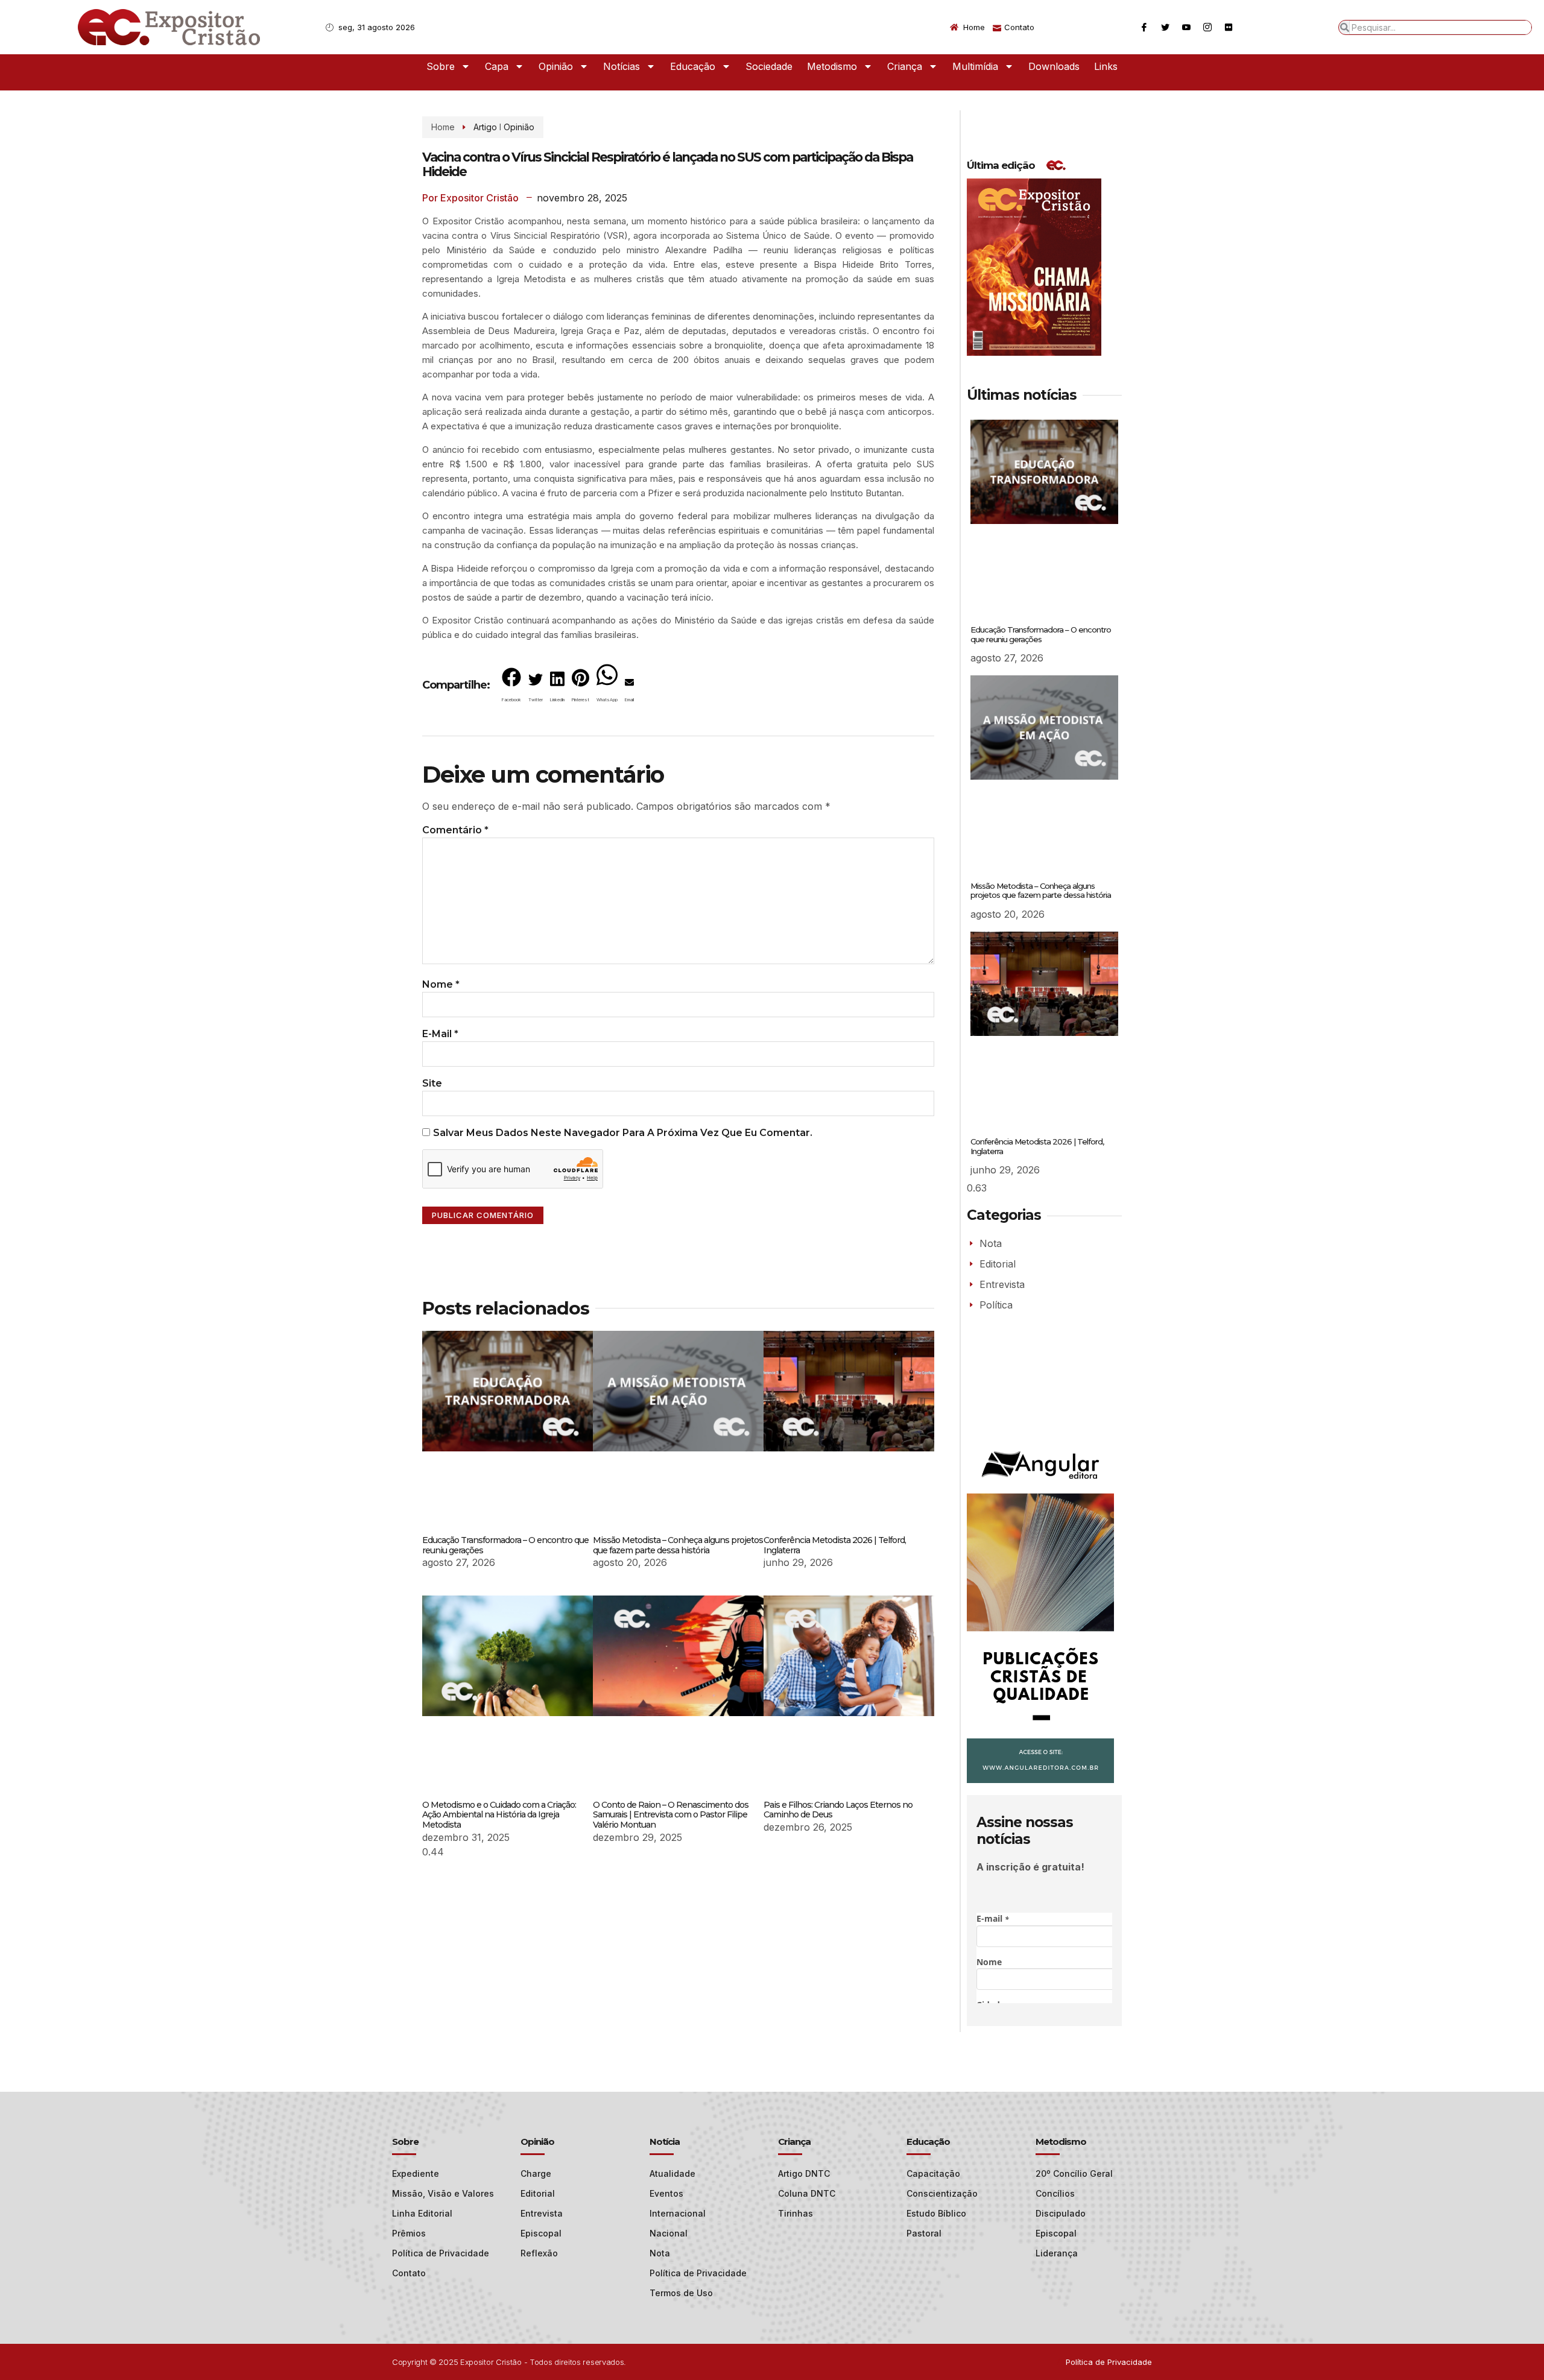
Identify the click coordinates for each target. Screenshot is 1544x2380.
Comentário (455, 830)
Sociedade (769, 66)
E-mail (440, 1034)
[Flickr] (1229, 27)
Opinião (556, 66)
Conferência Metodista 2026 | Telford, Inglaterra (835, 1545)
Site (432, 1083)
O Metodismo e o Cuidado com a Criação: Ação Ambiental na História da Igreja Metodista (499, 1815)
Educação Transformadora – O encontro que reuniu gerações (505, 1545)
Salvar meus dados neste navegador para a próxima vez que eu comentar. (623, 1133)
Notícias (622, 66)
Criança (905, 66)
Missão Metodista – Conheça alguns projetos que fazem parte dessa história (678, 1545)
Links (1106, 66)
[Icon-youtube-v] (1186, 27)
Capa (497, 66)
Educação (693, 66)
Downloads (1054, 66)
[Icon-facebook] (1144, 27)
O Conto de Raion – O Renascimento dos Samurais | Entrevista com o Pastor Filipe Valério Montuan (671, 1815)
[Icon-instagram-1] (1207, 27)
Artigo (485, 127)
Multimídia (975, 66)
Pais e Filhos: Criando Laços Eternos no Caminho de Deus (838, 1810)
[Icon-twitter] (1165, 27)
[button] (511, 687)
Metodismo (832, 66)
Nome (441, 984)
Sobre (441, 66)
